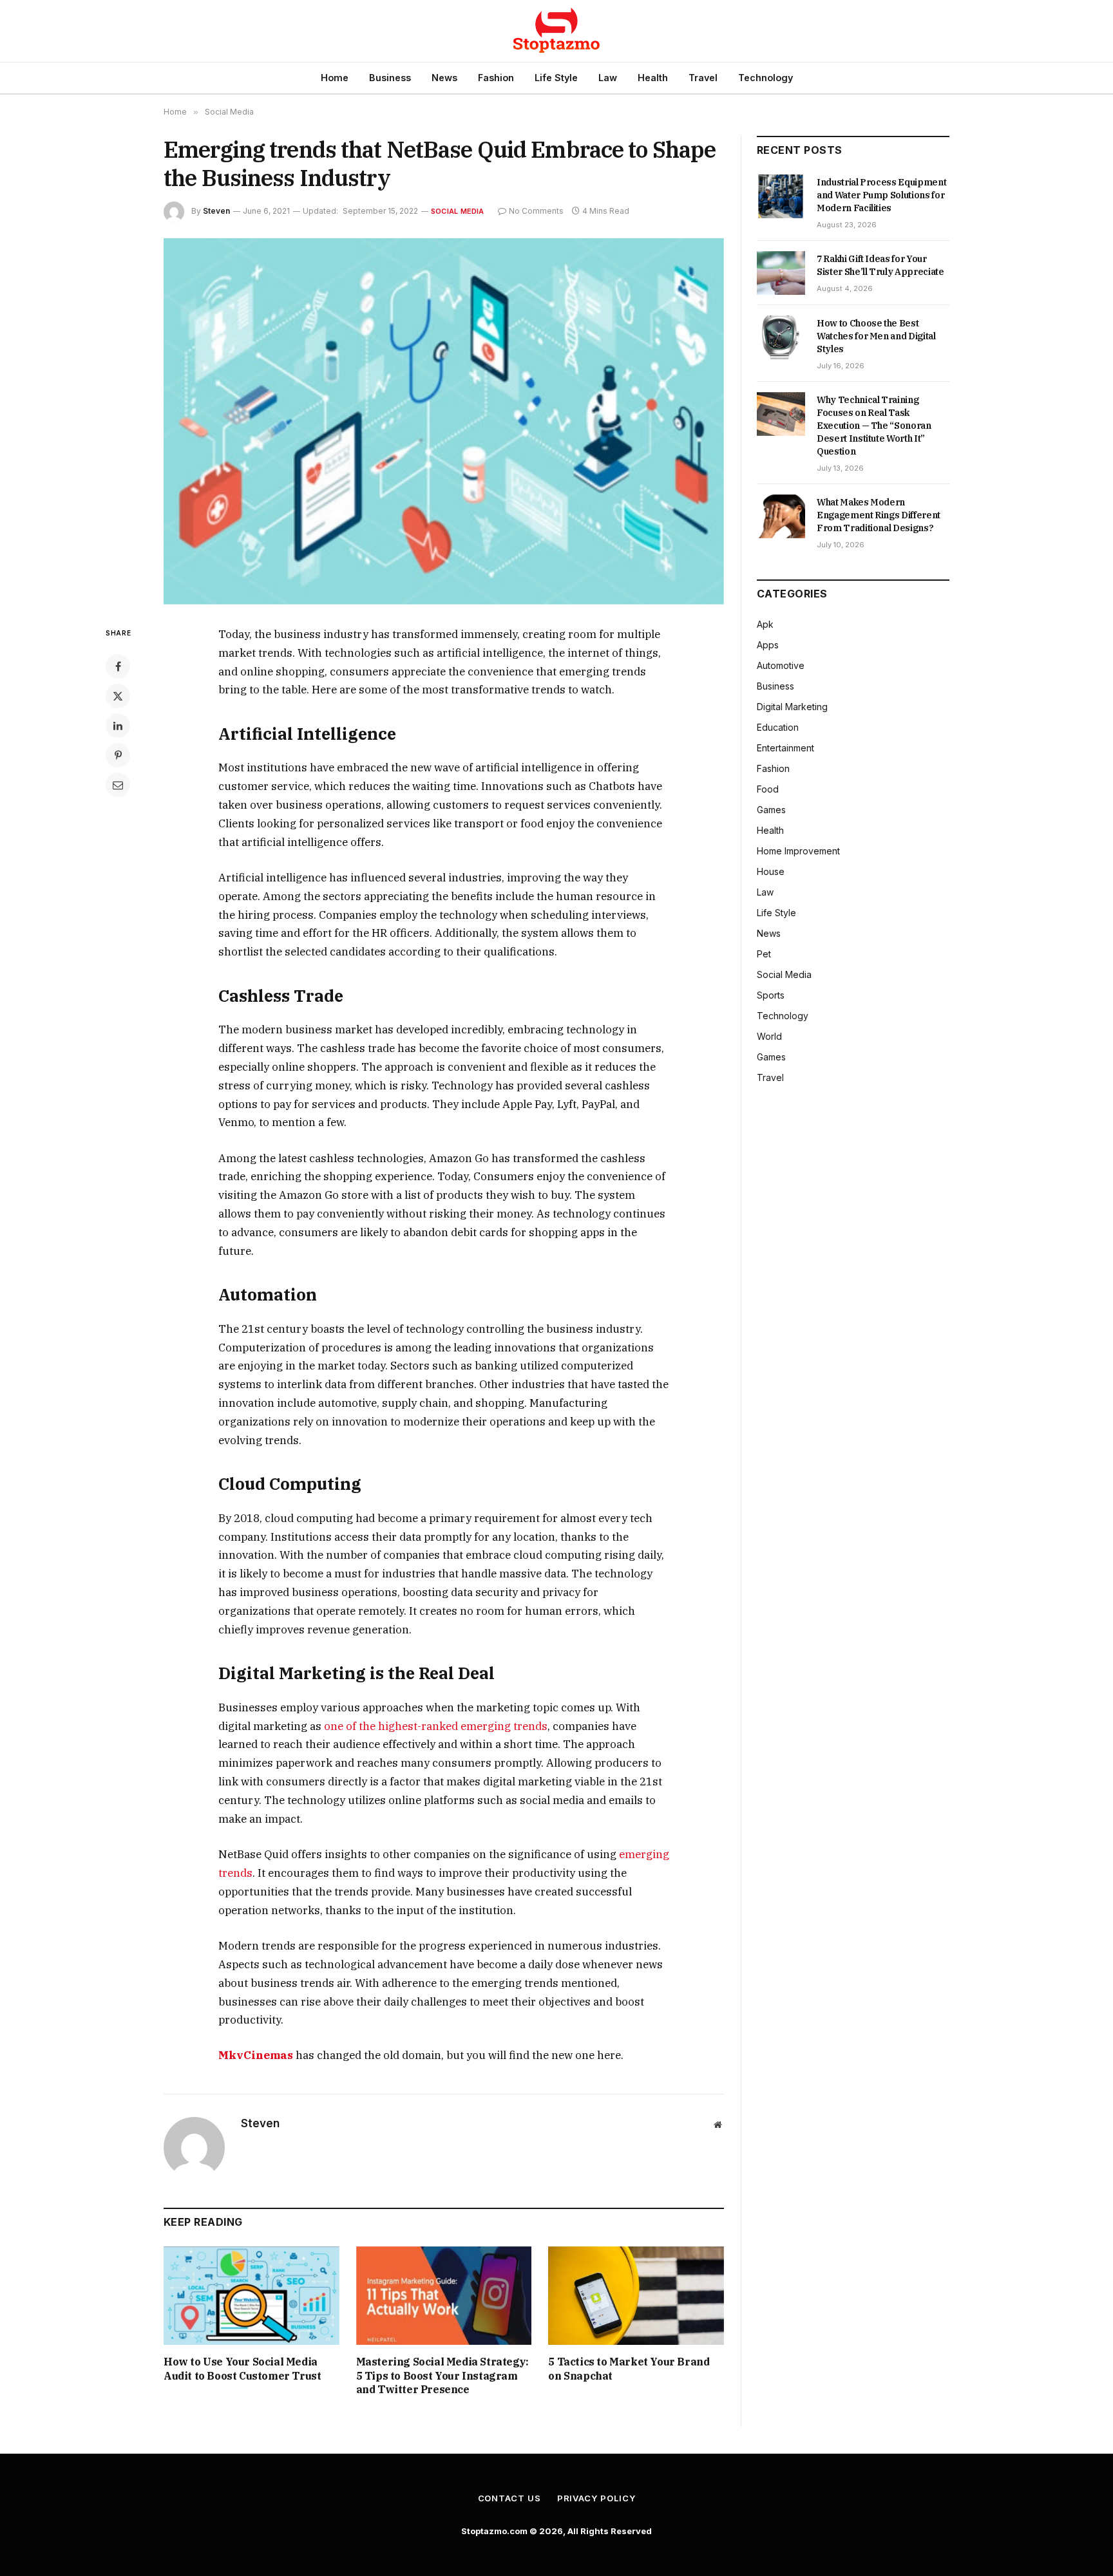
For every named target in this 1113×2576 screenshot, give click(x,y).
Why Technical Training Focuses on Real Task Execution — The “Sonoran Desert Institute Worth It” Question (874, 426)
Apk (765, 624)
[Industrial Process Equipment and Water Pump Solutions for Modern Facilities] (781, 196)
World (769, 1036)
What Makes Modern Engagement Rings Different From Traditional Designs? (879, 515)
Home (335, 78)
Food (768, 789)
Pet (764, 954)
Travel (703, 78)
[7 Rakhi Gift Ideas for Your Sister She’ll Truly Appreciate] (781, 273)
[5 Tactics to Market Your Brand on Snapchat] (636, 2296)
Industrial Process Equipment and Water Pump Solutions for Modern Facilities (881, 195)
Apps (768, 645)
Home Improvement (798, 851)
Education (778, 727)
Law (608, 78)
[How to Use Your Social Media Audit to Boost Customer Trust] (252, 2296)
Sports (771, 995)
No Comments (536, 211)
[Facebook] (118, 666)
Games (771, 810)
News (444, 78)
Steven (216, 211)
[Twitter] (118, 696)
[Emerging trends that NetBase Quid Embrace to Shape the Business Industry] (444, 421)
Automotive (781, 665)
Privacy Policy (596, 2498)
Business (390, 78)
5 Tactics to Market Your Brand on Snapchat (629, 2369)
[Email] (118, 785)
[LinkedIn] (118, 726)
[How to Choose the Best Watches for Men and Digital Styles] (781, 337)
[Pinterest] (118, 755)
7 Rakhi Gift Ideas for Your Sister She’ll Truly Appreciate (880, 265)
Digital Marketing (792, 707)
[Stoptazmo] (556, 31)
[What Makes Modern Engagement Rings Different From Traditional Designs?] (781, 516)
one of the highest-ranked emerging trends (436, 1726)
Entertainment (785, 748)
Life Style (556, 78)
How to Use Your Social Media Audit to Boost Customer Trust (242, 2369)
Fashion (496, 78)
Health (653, 78)
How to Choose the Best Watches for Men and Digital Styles (876, 336)
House (771, 871)
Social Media (458, 211)
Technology (766, 78)
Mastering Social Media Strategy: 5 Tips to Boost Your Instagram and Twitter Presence (442, 2376)
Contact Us (509, 2498)
